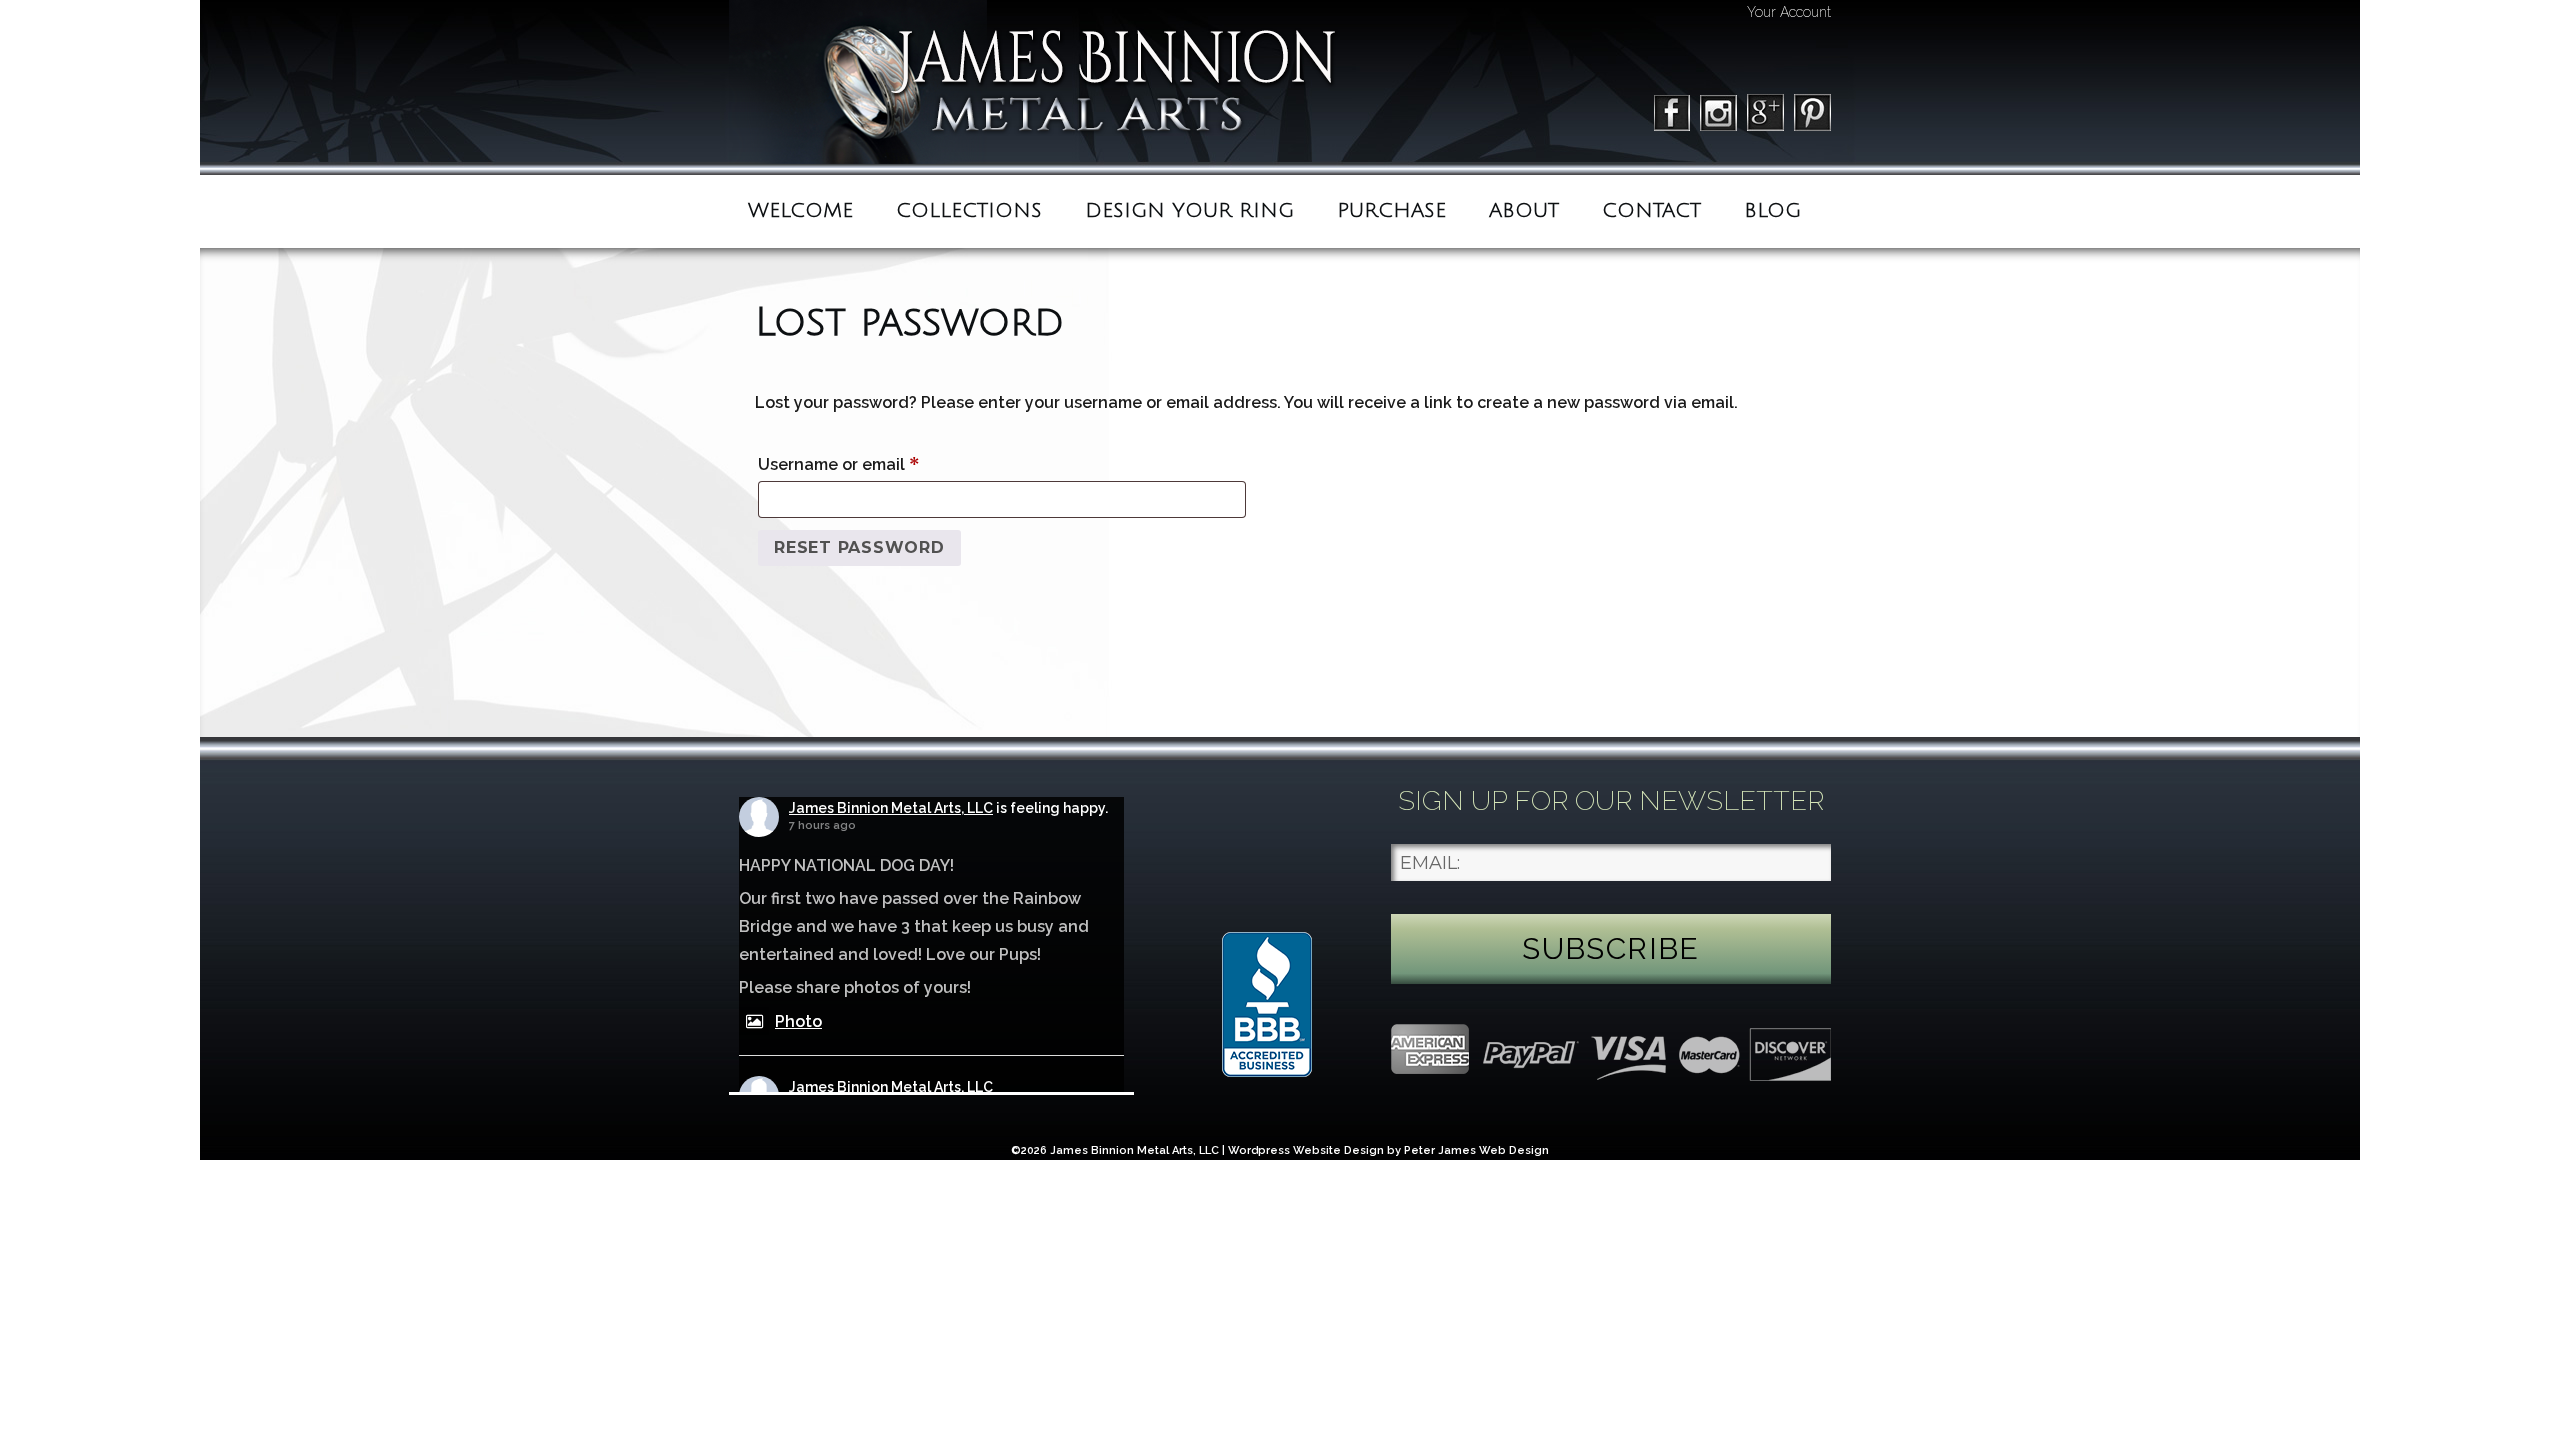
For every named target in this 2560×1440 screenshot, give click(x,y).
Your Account (1789, 12)
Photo (798, 1021)
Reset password (859, 547)
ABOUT (1524, 211)
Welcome (800, 211)
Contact (1651, 211)
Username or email (875, 463)
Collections (969, 211)
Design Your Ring (1189, 211)
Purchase (1391, 211)
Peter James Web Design (1476, 1150)
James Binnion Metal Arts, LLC (891, 808)
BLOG (1772, 211)
